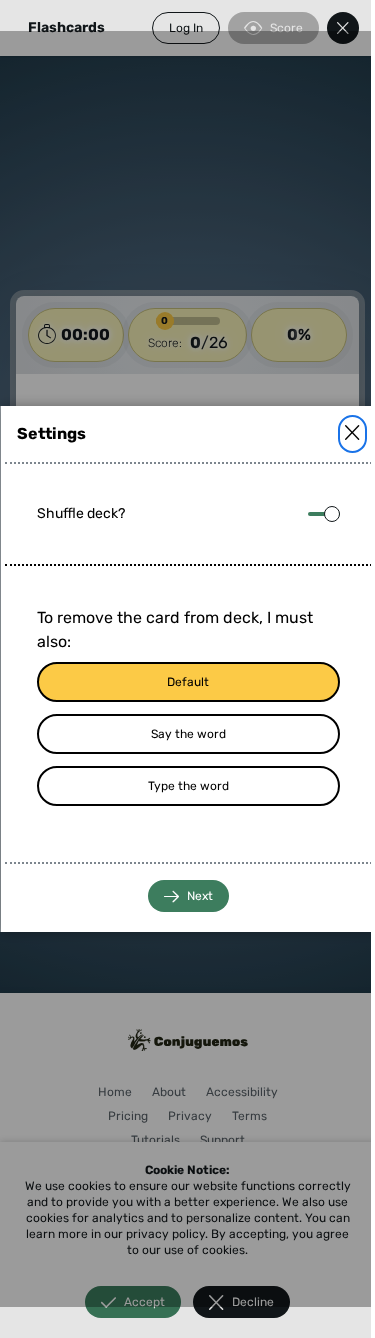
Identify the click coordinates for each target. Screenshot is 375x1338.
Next (199, 896)
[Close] (351, 434)
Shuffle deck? (80, 513)
